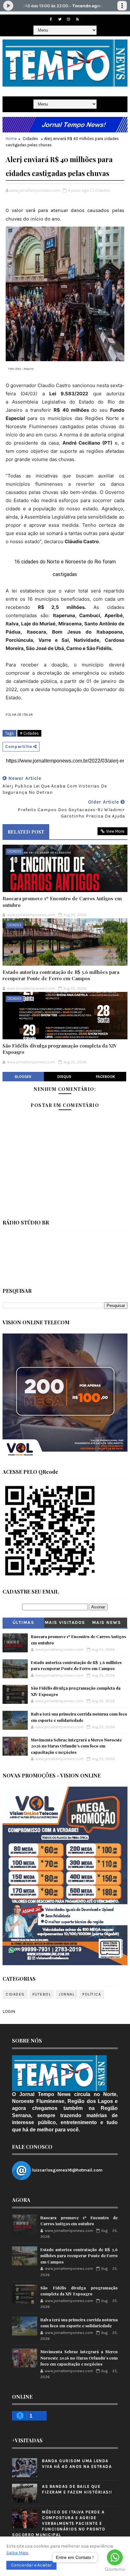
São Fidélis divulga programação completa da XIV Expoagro (60, 1049)
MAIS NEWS (107, 1622)
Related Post (26, 832)
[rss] (77, 19)
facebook (106, 1077)
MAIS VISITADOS (65, 1622)
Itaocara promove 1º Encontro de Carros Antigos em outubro (62, 902)
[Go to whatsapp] (115, 2557)
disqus (64, 1077)
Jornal (67, 1994)
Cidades (30, 139)
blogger (23, 1077)
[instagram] (68, 19)
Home (11, 139)
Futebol (42, 1994)
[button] (31, 2565)
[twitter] (60, 19)
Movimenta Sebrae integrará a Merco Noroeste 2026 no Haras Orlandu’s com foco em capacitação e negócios (76, 1746)
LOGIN (9, 2011)
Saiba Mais (17, 2553)
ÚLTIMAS (24, 1622)
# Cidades (29, 733)
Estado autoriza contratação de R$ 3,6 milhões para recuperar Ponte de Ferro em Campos (61, 975)
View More (115, 831)
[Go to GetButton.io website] (115, 2570)
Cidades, (103, 190)
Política (92, 1994)
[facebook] (51, 19)
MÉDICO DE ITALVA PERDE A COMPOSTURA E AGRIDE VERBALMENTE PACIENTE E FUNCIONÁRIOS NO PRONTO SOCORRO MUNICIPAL (59, 2524)
